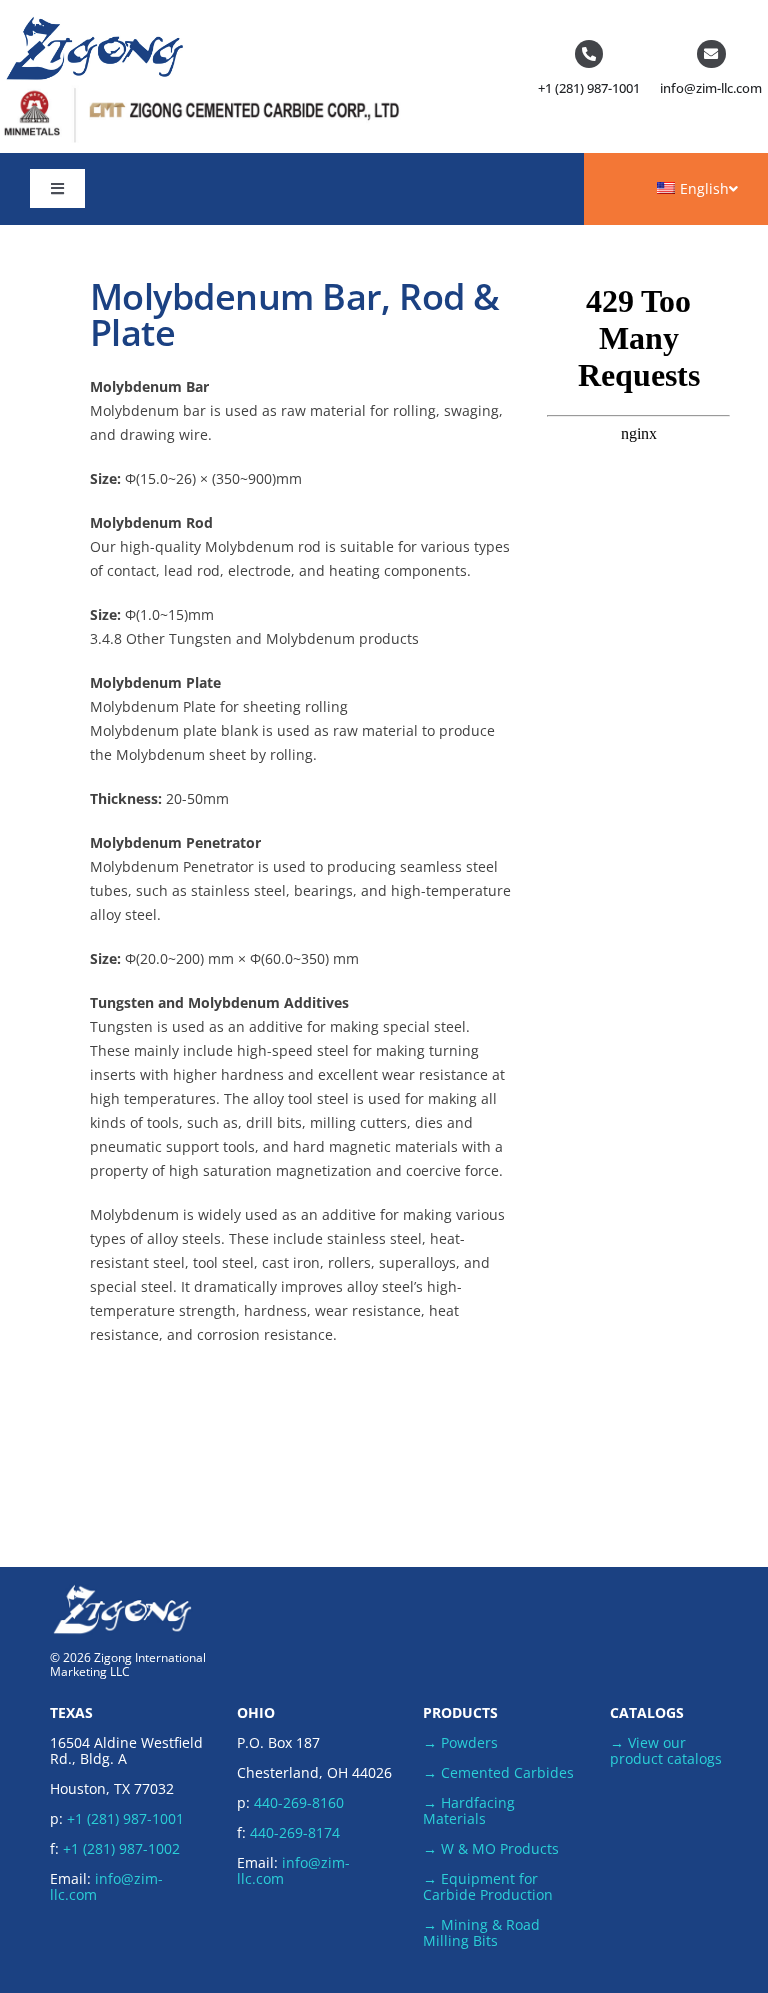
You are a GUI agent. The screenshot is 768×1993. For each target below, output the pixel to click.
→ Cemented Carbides (498, 1772)
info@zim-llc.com (711, 88)
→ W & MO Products (491, 1848)
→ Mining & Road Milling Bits (481, 1932)
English (704, 188)
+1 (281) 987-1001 (589, 88)
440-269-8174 (295, 1832)
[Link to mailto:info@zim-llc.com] (711, 54)
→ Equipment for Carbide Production (488, 1886)
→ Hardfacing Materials (469, 1810)
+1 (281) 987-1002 (121, 1848)
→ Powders (460, 1742)
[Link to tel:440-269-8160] (589, 54)
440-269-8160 (299, 1802)
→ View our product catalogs (666, 1750)
